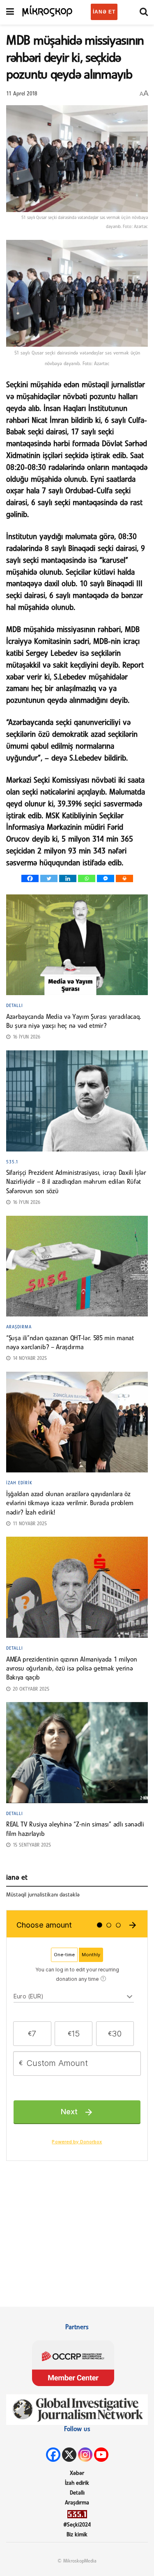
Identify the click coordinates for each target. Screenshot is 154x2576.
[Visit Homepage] (47, 10)
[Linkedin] (68, 878)
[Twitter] (49, 878)
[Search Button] (144, 12)
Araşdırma (19, 1327)
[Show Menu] (10, 12)
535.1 (12, 1162)
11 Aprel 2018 (22, 94)
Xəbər (77, 2473)
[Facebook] (30, 878)
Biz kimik (77, 2535)
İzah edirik (19, 1483)
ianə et (104, 12)
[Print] (124, 878)
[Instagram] (85, 2455)
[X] (69, 2455)
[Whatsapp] (87, 878)
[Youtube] (101, 2455)
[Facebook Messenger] (106, 878)
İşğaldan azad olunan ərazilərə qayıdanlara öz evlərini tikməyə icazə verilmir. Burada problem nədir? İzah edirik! (70, 1504)
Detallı (15, 1006)
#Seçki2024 (77, 2525)
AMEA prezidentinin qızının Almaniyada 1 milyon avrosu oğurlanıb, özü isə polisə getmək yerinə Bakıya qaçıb (71, 1669)
